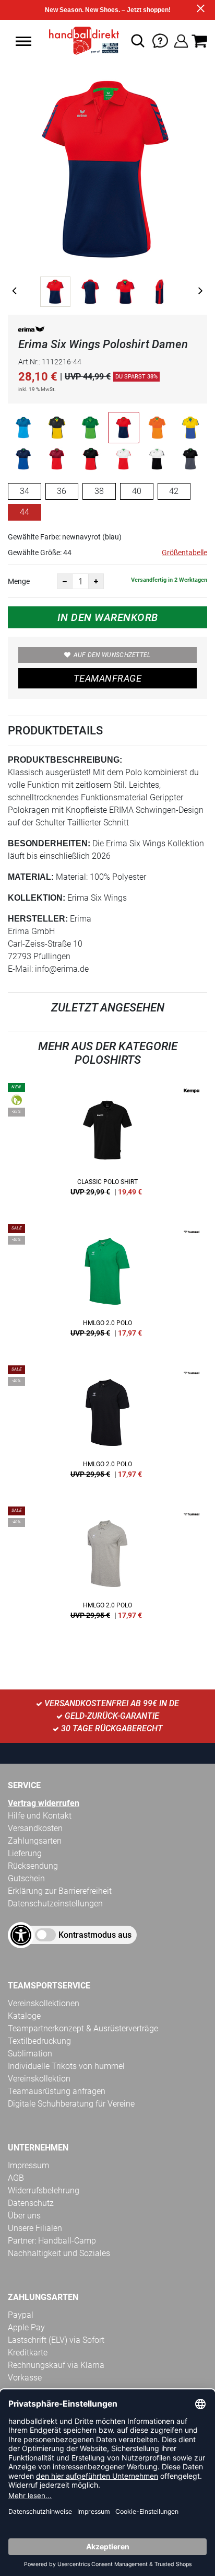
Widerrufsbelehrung (44, 2190)
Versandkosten (35, 1828)
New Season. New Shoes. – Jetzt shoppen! (108, 10)
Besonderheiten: (49, 843)
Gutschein (26, 1878)
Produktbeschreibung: (65, 760)
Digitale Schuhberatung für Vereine (71, 2104)
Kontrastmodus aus (95, 1935)
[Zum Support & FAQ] (160, 40)
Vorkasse (25, 2378)
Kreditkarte (28, 2353)
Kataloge (24, 2016)
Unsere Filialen (35, 2228)
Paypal (21, 2315)
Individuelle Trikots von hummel (66, 2066)
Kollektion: (37, 898)
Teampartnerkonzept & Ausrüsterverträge (83, 2028)
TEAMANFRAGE (107, 678)
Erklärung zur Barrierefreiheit (60, 1891)
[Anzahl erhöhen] (96, 581)
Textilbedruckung (39, 2041)
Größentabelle (184, 553)
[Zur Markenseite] (31, 331)
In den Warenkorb (108, 617)
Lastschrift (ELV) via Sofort (56, 2340)
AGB (16, 2178)
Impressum (28, 2165)
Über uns (24, 2216)
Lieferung (25, 1853)
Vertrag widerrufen (44, 1803)
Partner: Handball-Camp (52, 2241)
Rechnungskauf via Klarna (56, 2365)
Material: (31, 877)
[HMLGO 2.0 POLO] (107, 1284)
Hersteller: (38, 919)
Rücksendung (33, 1866)
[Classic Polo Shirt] (107, 1143)
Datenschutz (31, 2203)
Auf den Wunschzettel (112, 655)
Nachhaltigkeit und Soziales (59, 2253)
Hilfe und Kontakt (40, 1816)
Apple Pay (26, 2327)
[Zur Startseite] (81, 41)
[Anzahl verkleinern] (65, 581)
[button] (23, 41)
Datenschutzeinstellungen (55, 1904)
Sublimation (30, 2054)
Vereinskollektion (39, 2079)
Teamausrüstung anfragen (57, 2091)
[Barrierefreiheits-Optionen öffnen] (21, 1935)
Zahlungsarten (35, 1841)
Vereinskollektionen (44, 2003)
